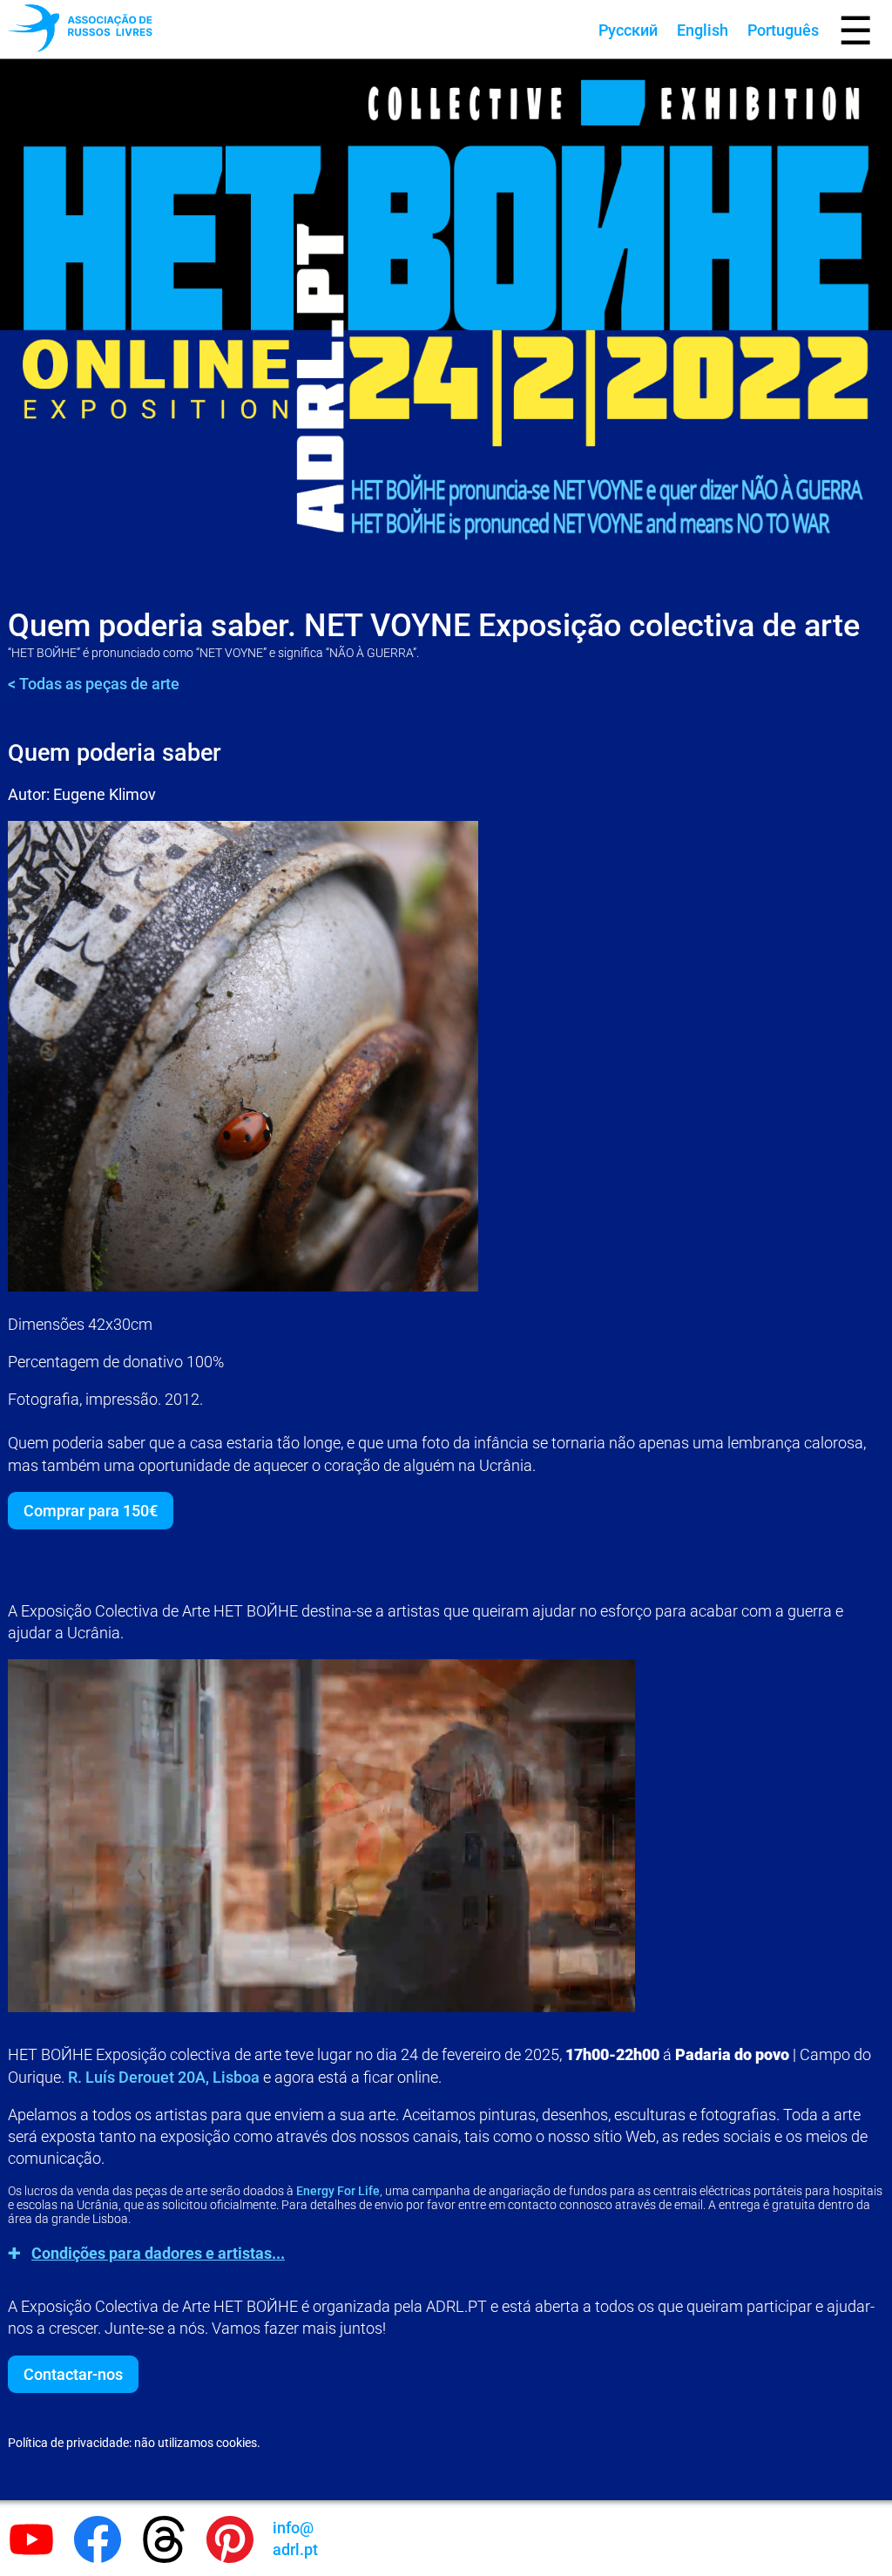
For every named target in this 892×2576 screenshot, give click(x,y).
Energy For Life (338, 2191)
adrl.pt (295, 2539)
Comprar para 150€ (91, 1511)
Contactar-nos (73, 2374)
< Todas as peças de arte (94, 684)
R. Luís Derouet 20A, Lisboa (164, 2077)
